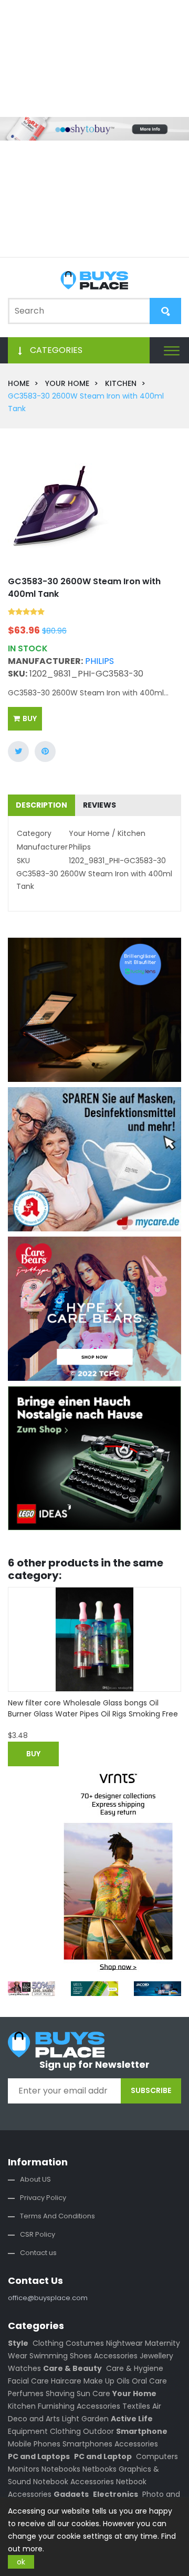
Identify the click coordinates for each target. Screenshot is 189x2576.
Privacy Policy (43, 2198)
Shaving (60, 2393)
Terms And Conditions (57, 2216)
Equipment (28, 2431)
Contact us (38, 2253)
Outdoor (98, 2431)
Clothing (48, 2343)
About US (35, 2179)
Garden (95, 2419)
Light (71, 2419)
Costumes (85, 2343)
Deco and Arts (34, 2419)
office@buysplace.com (48, 2298)
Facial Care (28, 2381)
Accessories (116, 2356)
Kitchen (22, 2406)
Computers (157, 2456)
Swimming (49, 2356)
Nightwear (124, 2343)
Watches (24, 2368)
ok (21, 2562)
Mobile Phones (34, 2444)
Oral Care (149, 2381)
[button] (172, 350)
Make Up (99, 2381)
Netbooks (99, 2469)
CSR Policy (38, 2234)
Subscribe (151, 2090)
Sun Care (93, 2393)
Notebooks (61, 2469)
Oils (123, 2381)
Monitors (24, 2469)
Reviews (99, 805)
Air (157, 2406)
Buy (30, 718)
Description (41, 805)
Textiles (136, 2406)
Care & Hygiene (135, 2368)
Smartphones (87, 2444)
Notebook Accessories (73, 2482)
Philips (99, 661)
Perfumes (26, 2393)
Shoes (81, 2356)
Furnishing (56, 2406)
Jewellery (156, 2356)
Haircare (66, 2381)
